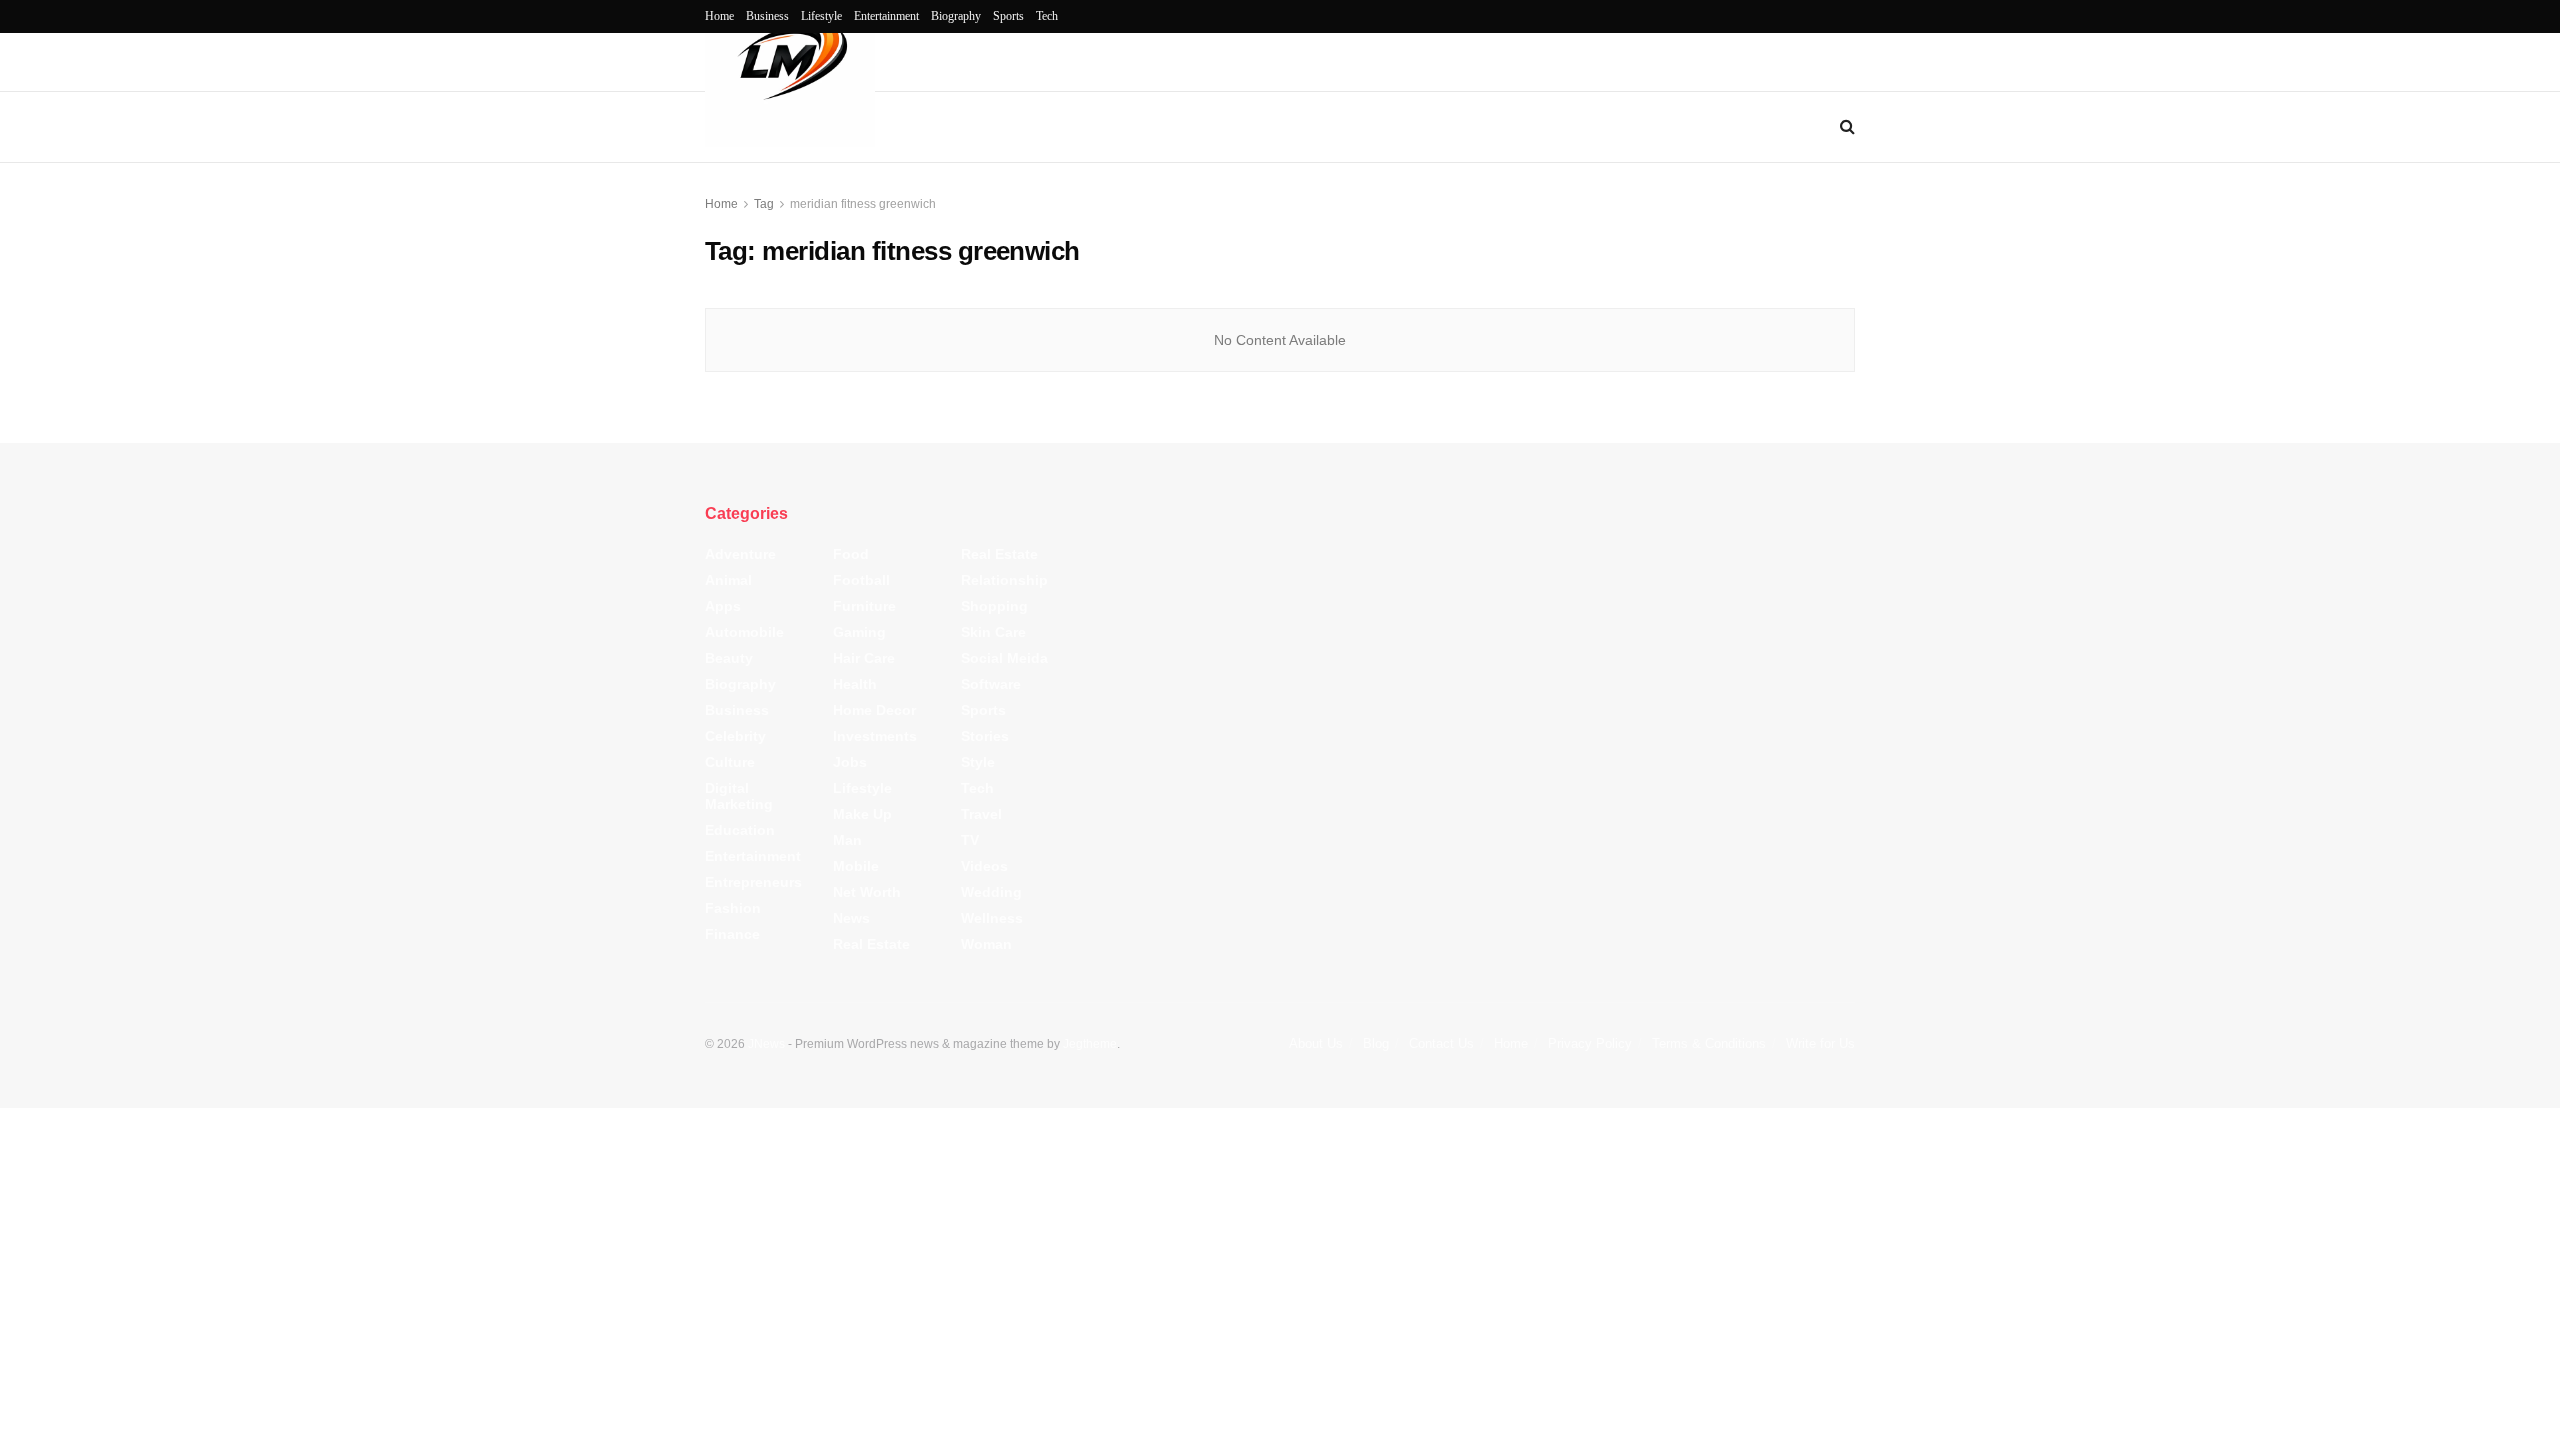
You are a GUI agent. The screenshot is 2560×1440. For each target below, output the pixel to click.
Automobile (744, 632)
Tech (1047, 16)
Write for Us (1820, 1043)
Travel (981, 814)
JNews (766, 1044)
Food (851, 554)
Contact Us (1441, 1043)
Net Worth (867, 892)
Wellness (992, 918)
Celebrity (735, 736)
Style (978, 762)
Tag (764, 204)
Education (740, 830)
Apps (723, 606)
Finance (732, 934)
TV (970, 840)
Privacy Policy (1590, 1043)
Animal (728, 580)
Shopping (994, 606)
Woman (986, 944)
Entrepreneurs (753, 882)
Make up (862, 814)
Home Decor (874, 710)
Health (855, 684)
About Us (1316, 1043)
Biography (956, 16)
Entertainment (886, 16)
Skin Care (993, 632)
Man (847, 840)
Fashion (733, 908)
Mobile (856, 866)
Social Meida (1004, 658)
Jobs (850, 762)
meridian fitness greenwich (863, 204)
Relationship (1004, 580)
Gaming (859, 632)
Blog (1376, 1043)
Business (767, 16)
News (851, 918)
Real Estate (871, 944)
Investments (875, 736)
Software (991, 684)
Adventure (740, 554)
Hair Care (864, 658)
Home (719, 16)
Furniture (864, 606)
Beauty (729, 658)
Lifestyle (821, 16)
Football (861, 580)
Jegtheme (1090, 1044)
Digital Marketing (739, 796)
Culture (730, 762)
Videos (984, 866)
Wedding (991, 892)
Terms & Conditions (1709, 1043)
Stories (985, 736)
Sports (1008, 16)
